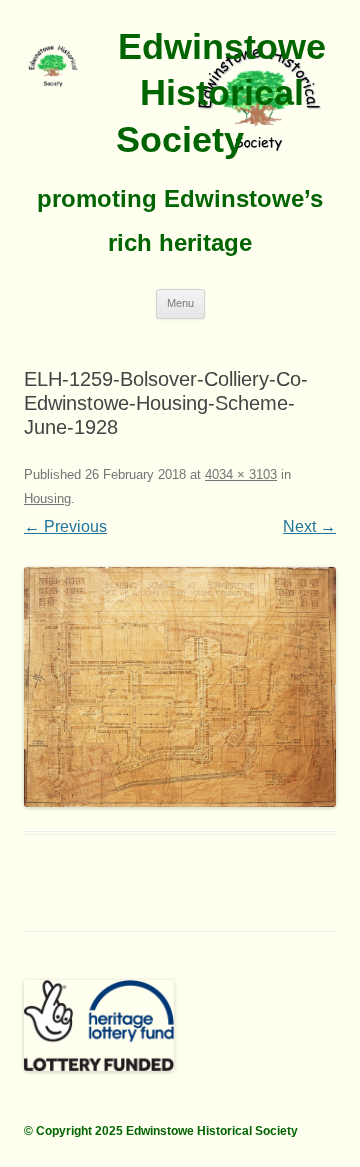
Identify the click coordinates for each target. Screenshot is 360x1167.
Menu (180, 303)
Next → (309, 526)
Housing (47, 498)
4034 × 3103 (241, 474)
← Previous (65, 526)
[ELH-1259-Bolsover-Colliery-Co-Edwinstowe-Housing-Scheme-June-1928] (180, 687)
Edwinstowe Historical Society (221, 93)
